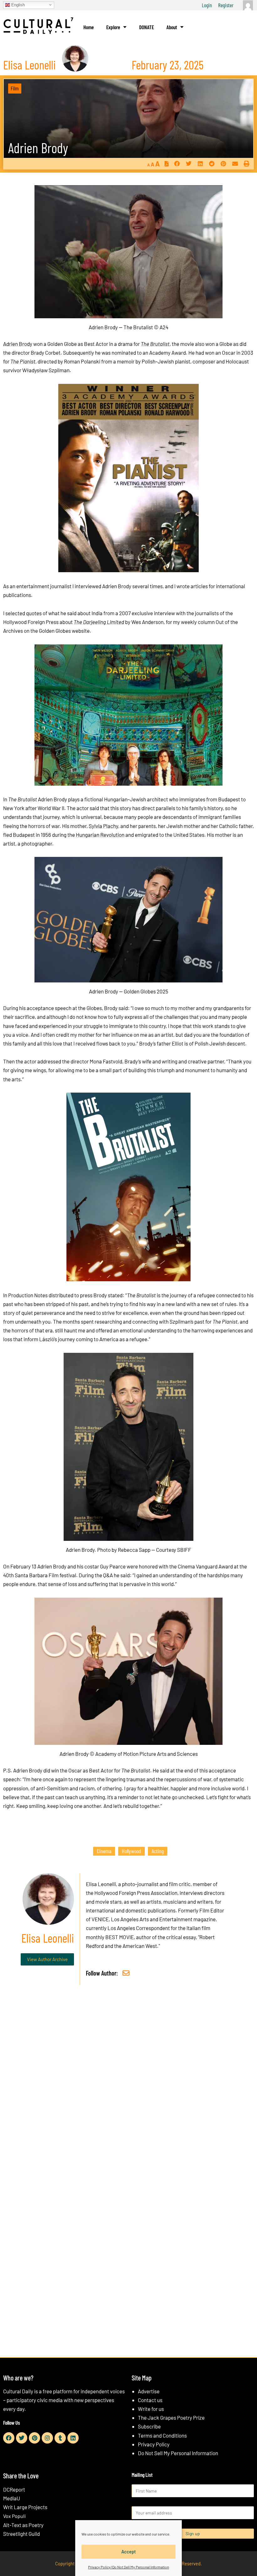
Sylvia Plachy (103, 826)
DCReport (14, 2489)
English (17, 5)
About (172, 27)
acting (158, 1851)
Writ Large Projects (25, 2507)
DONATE (147, 27)
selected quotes (24, 613)
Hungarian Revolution (100, 835)
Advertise (149, 2391)
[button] (177, 164)
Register (226, 5)
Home (89, 27)
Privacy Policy (154, 2444)
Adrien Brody (38, 148)
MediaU (12, 2498)
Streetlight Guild (21, 2534)
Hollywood (131, 1851)
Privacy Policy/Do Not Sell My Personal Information (128, 2567)
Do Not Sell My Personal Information (178, 2453)
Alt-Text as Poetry (23, 2525)
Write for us (151, 2409)
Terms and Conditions (162, 2435)
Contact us (150, 2400)
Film (15, 88)
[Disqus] (128, 2085)
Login (207, 5)
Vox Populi (14, 2516)
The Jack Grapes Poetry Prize (171, 2417)
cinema (104, 1851)
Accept (129, 2552)
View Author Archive (47, 1959)
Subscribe (149, 2426)
